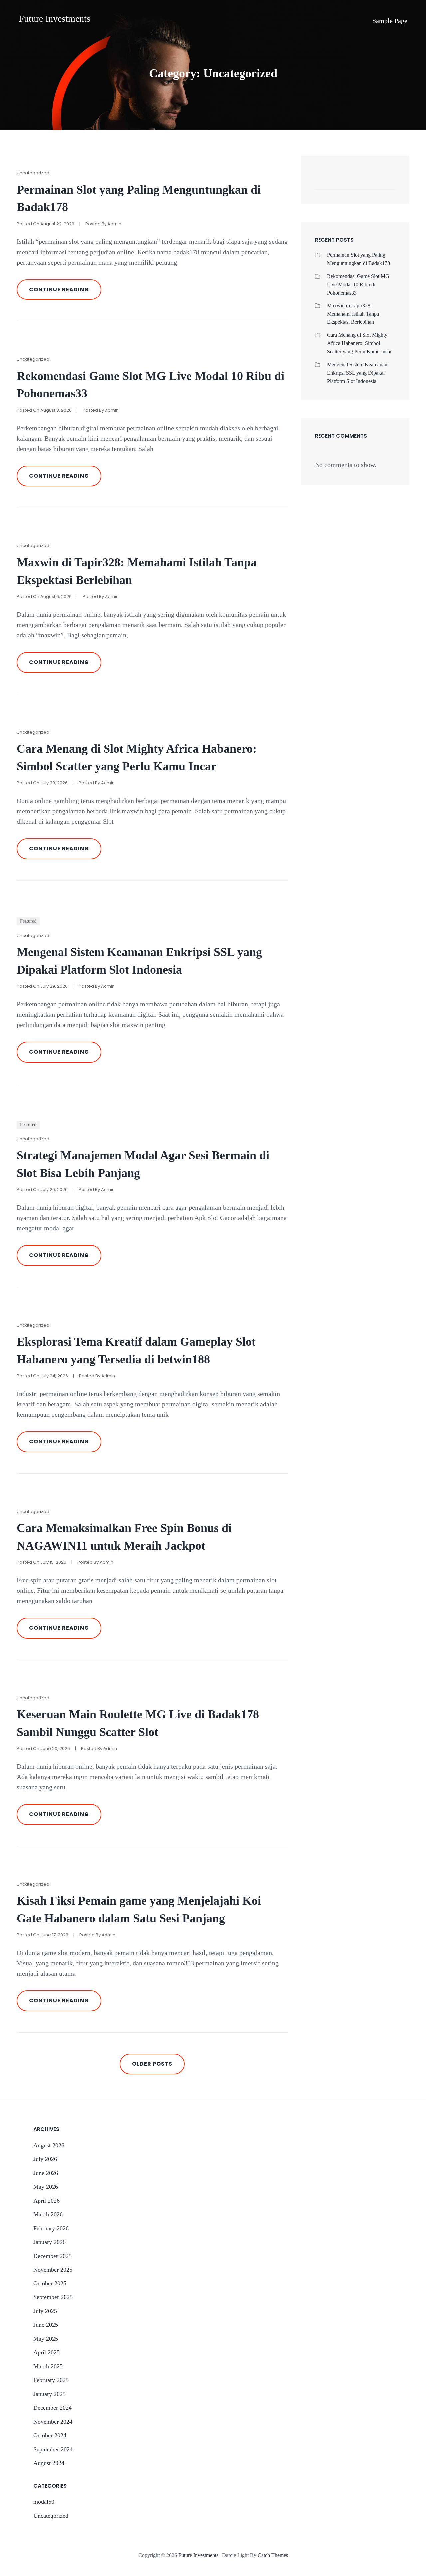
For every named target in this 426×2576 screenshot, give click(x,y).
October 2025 (50, 2283)
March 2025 (48, 2366)
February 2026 (51, 2228)
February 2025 (51, 2380)
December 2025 (52, 2256)
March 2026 (48, 2214)
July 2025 (45, 2311)
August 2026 (49, 2145)
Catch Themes (273, 2555)
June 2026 (46, 2173)
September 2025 (53, 2297)
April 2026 (46, 2201)
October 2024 (50, 2435)
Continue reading (65, 293)
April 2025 (46, 2352)
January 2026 (49, 2242)
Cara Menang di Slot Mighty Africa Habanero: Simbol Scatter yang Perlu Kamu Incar (359, 343)
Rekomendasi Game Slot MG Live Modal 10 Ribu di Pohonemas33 (358, 284)
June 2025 (46, 2325)
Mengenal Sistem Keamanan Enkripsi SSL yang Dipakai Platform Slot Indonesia (357, 373)
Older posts (152, 2064)
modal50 (44, 2502)
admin (114, 224)
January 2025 (49, 2394)
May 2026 (46, 2187)
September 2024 (53, 2449)
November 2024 (53, 2422)
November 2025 (53, 2270)
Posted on (45, 224)
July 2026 (45, 2159)
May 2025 (46, 2339)
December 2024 (52, 2408)
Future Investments (54, 18)
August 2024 (49, 2463)
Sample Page (390, 21)
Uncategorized (33, 173)
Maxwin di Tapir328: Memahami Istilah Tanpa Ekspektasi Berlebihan (353, 314)
